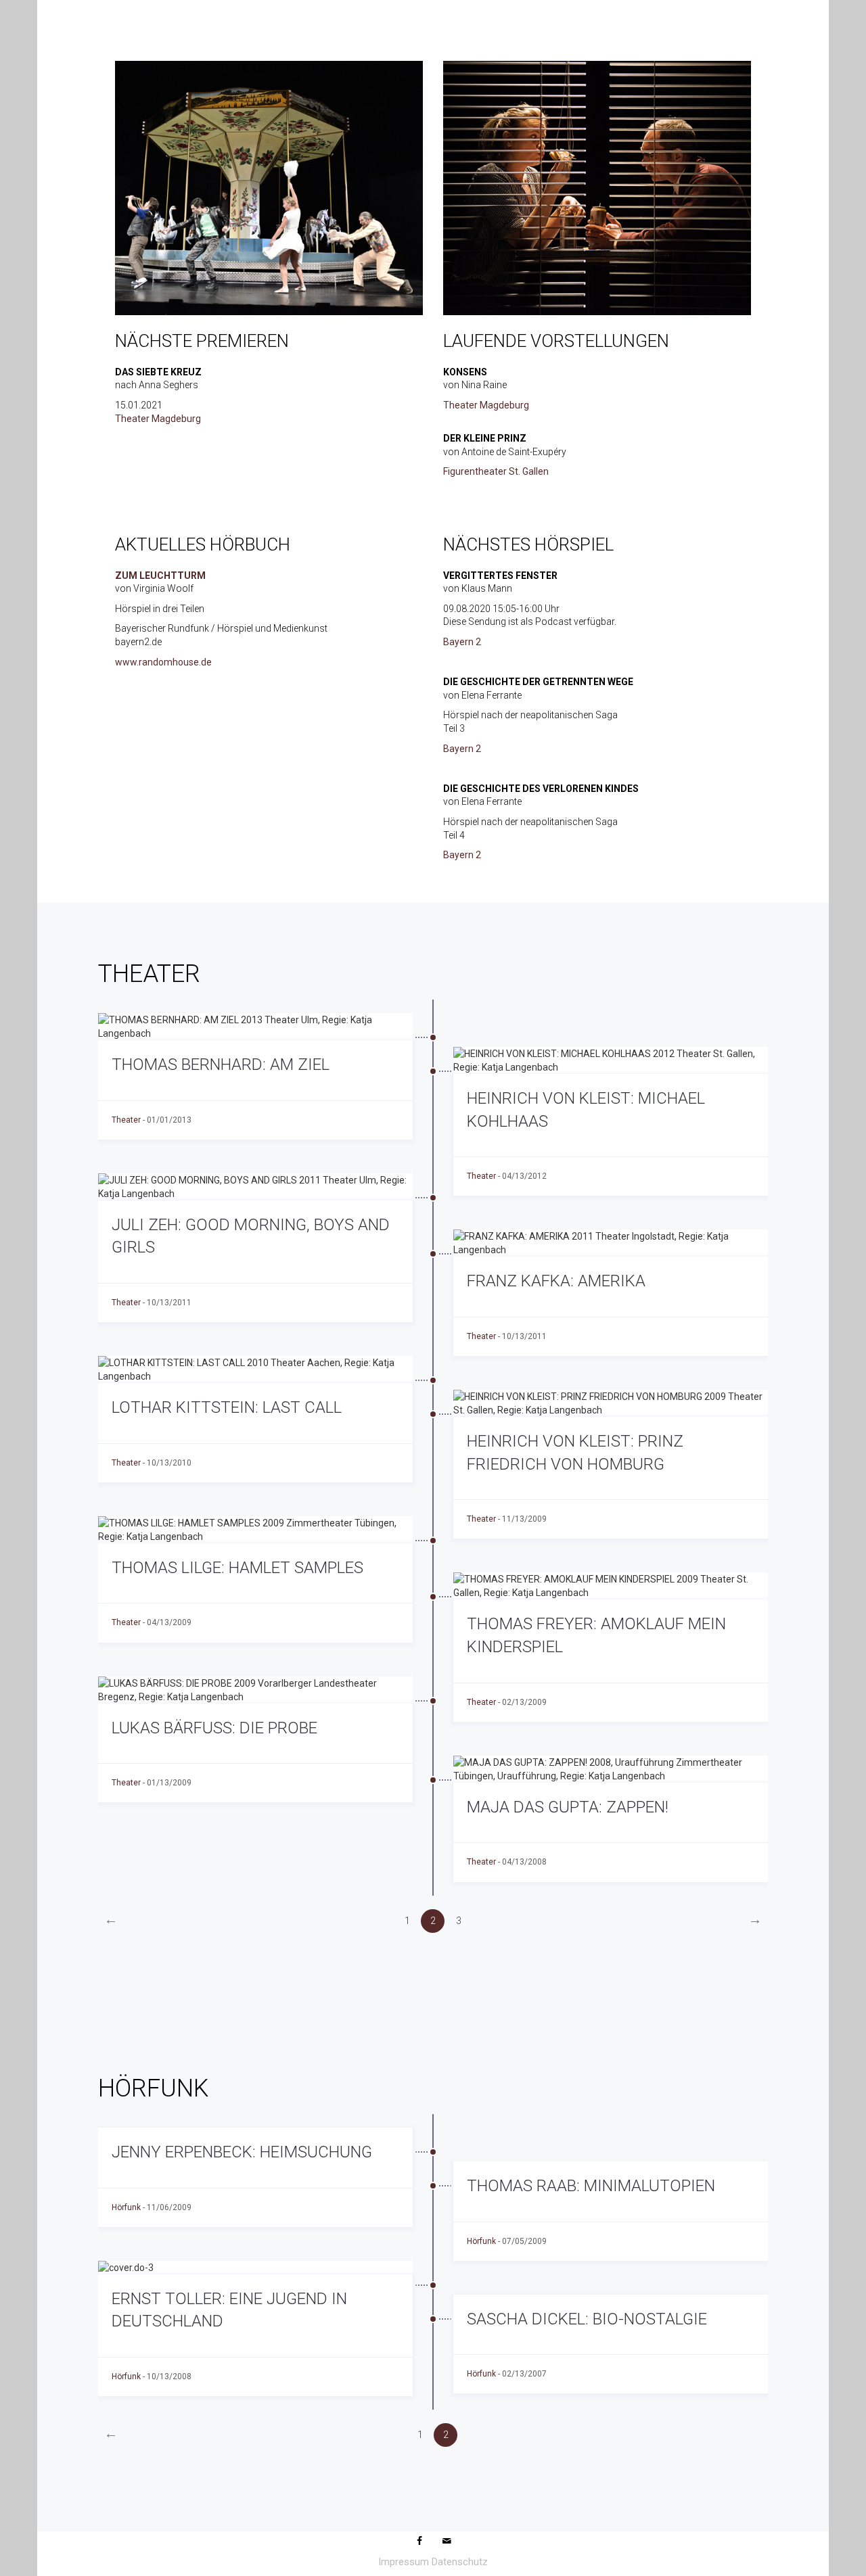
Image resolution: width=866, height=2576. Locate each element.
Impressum (404, 2562)
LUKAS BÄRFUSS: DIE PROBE (214, 1728)
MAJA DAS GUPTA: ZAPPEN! (568, 1807)
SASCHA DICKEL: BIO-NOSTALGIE (587, 2319)
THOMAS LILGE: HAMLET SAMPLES (237, 1568)
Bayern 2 (462, 642)
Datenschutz (460, 2562)
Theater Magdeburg (158, 419)
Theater (126, 1120)
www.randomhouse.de (163, 662)
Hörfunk (126, 2207)
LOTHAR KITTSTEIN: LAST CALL (227, 1407)
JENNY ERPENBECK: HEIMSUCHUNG (242, 2152)
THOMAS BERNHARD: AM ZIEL (221, 1064)
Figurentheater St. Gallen (496, 471)
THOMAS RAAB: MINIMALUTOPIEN (591, 2186)
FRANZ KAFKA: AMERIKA (556, 1281)
